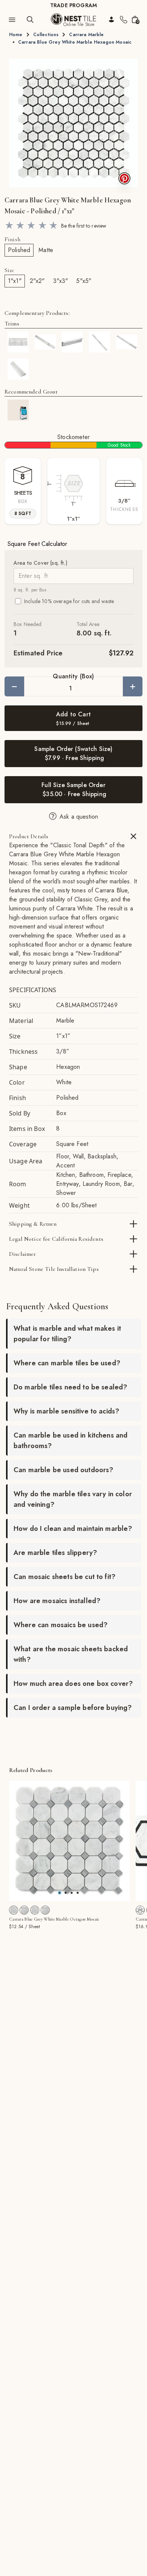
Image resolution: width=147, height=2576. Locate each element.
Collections (46, 35)
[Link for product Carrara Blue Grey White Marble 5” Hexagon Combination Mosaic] (140, 1910)
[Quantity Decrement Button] (14, 686)
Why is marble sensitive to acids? (66, 1411)
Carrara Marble (86, 35)
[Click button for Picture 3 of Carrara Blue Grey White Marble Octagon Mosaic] (78, 1893)
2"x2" (37, 281)
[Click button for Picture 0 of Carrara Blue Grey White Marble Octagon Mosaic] (60, 1893)
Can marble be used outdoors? (63, 1470)
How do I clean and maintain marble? (73, 1529)
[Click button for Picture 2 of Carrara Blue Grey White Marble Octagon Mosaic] (72, 1893)
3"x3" (61, 281)
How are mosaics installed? (57, 1601)
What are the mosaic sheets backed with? (71, 1654)
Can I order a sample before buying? (73, 1708)
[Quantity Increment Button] (133, 686)
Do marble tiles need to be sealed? (70, 1387)
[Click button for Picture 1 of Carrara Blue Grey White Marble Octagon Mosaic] (66, 1893)
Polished (19, 250)
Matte (46, 250)
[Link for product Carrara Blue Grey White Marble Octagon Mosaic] (69, 1841)
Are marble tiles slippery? (55, 1553)
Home (16, 35)
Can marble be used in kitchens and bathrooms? (70, 1441)
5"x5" (84, 281)
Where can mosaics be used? (60, 1625)
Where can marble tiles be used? (67, 1363)
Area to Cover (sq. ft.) (41, 563)
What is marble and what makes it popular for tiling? (67, 1334)
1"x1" (15, 281)
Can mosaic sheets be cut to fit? (64, 1577)
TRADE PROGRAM (73, 5)
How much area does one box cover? (73, 1684)
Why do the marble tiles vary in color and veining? (73, 1499)
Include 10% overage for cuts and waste (69, 601)
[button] (73, 123)
